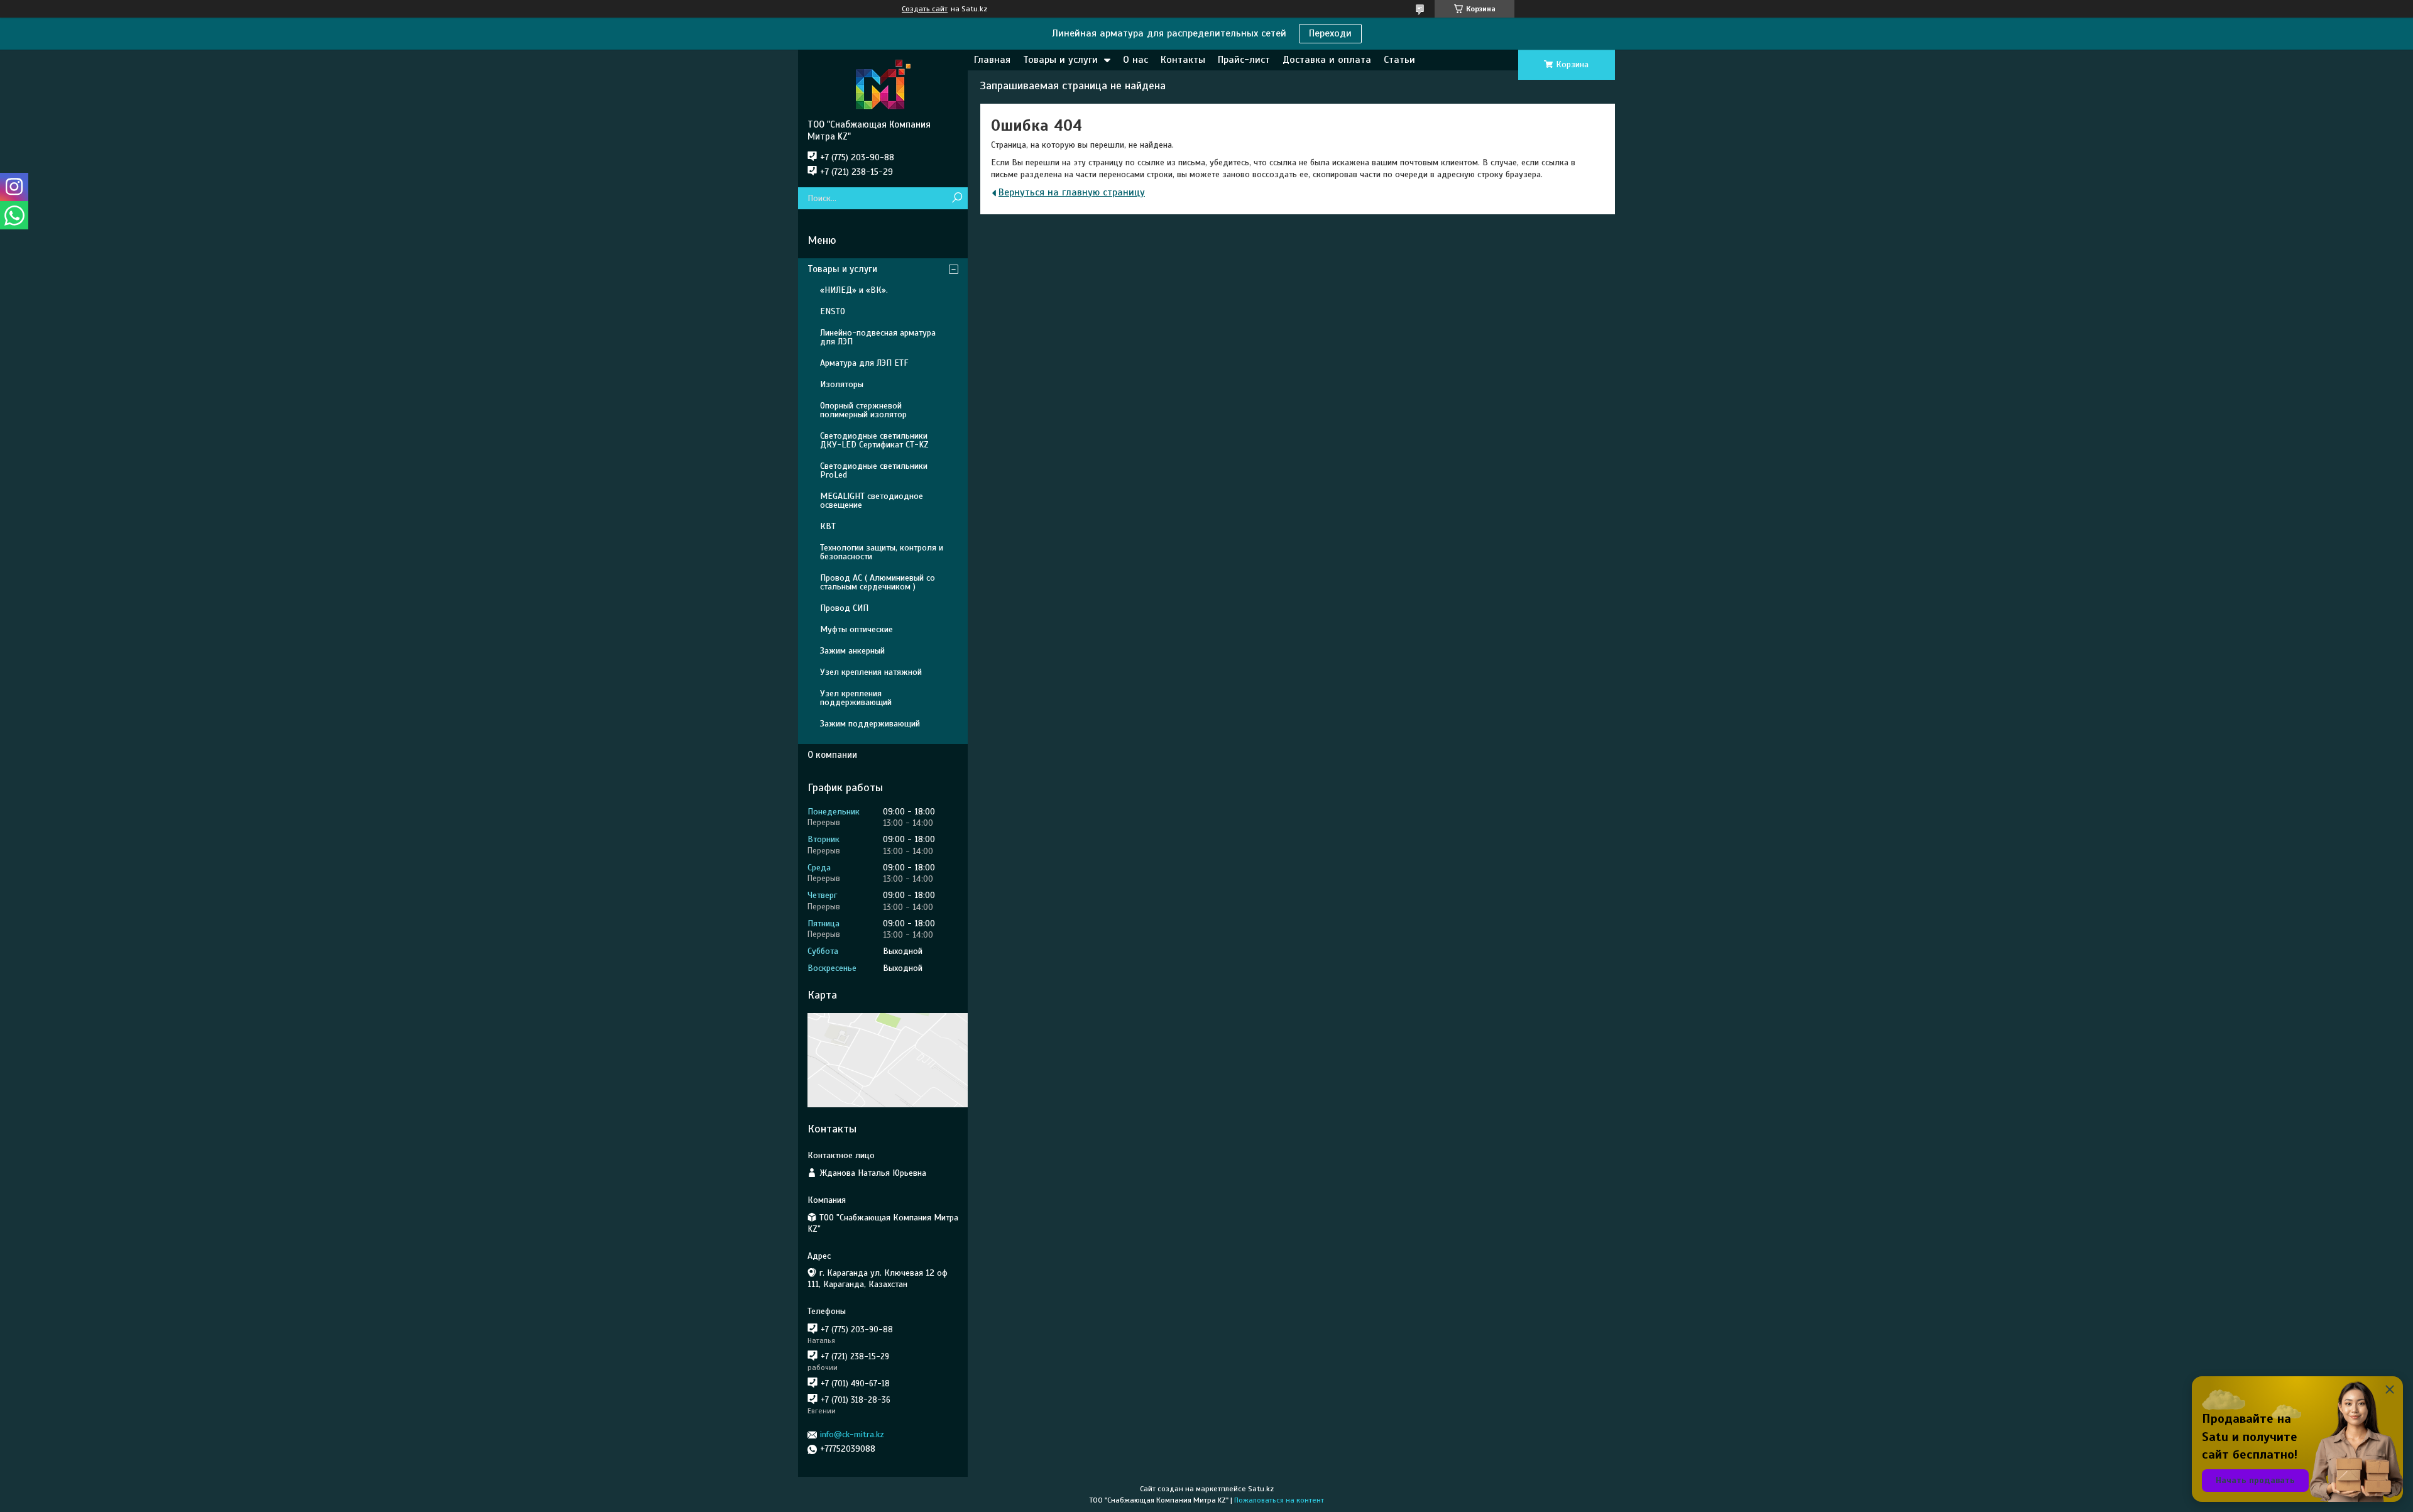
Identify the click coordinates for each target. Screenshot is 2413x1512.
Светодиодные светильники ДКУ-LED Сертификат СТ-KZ (874, 440)
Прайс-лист (1244, 60)
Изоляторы (842, 384)
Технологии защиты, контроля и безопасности (882, 552)
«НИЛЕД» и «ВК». (854, 290)
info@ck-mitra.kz (852, 1434)
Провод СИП (844, 608)
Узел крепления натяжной (871, 672)
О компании (832, 755)
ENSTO (833, 311)
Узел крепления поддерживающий (856, 698)
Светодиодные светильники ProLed (874, 470)
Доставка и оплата (1327, 60)
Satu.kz (1261, 1489)
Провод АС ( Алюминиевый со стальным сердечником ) (878, 582)
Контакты (1183, 60)
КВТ (828, 526)
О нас (1135, 60)
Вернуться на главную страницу (1072, 192)
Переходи (1330, 33)
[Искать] (957, 198)
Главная (992, 60)
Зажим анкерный (852, 651)
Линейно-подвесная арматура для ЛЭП (878, 337)
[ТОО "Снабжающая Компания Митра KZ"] (883, 84)
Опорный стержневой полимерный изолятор (863, 410)
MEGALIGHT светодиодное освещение (872, 501)
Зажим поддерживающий (870, 724)
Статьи (1399, 60)
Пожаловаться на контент (1279, 1500)
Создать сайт (925, 9)
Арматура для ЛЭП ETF (864, 363)
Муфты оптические (856, 629)
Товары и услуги (1060, 60)
